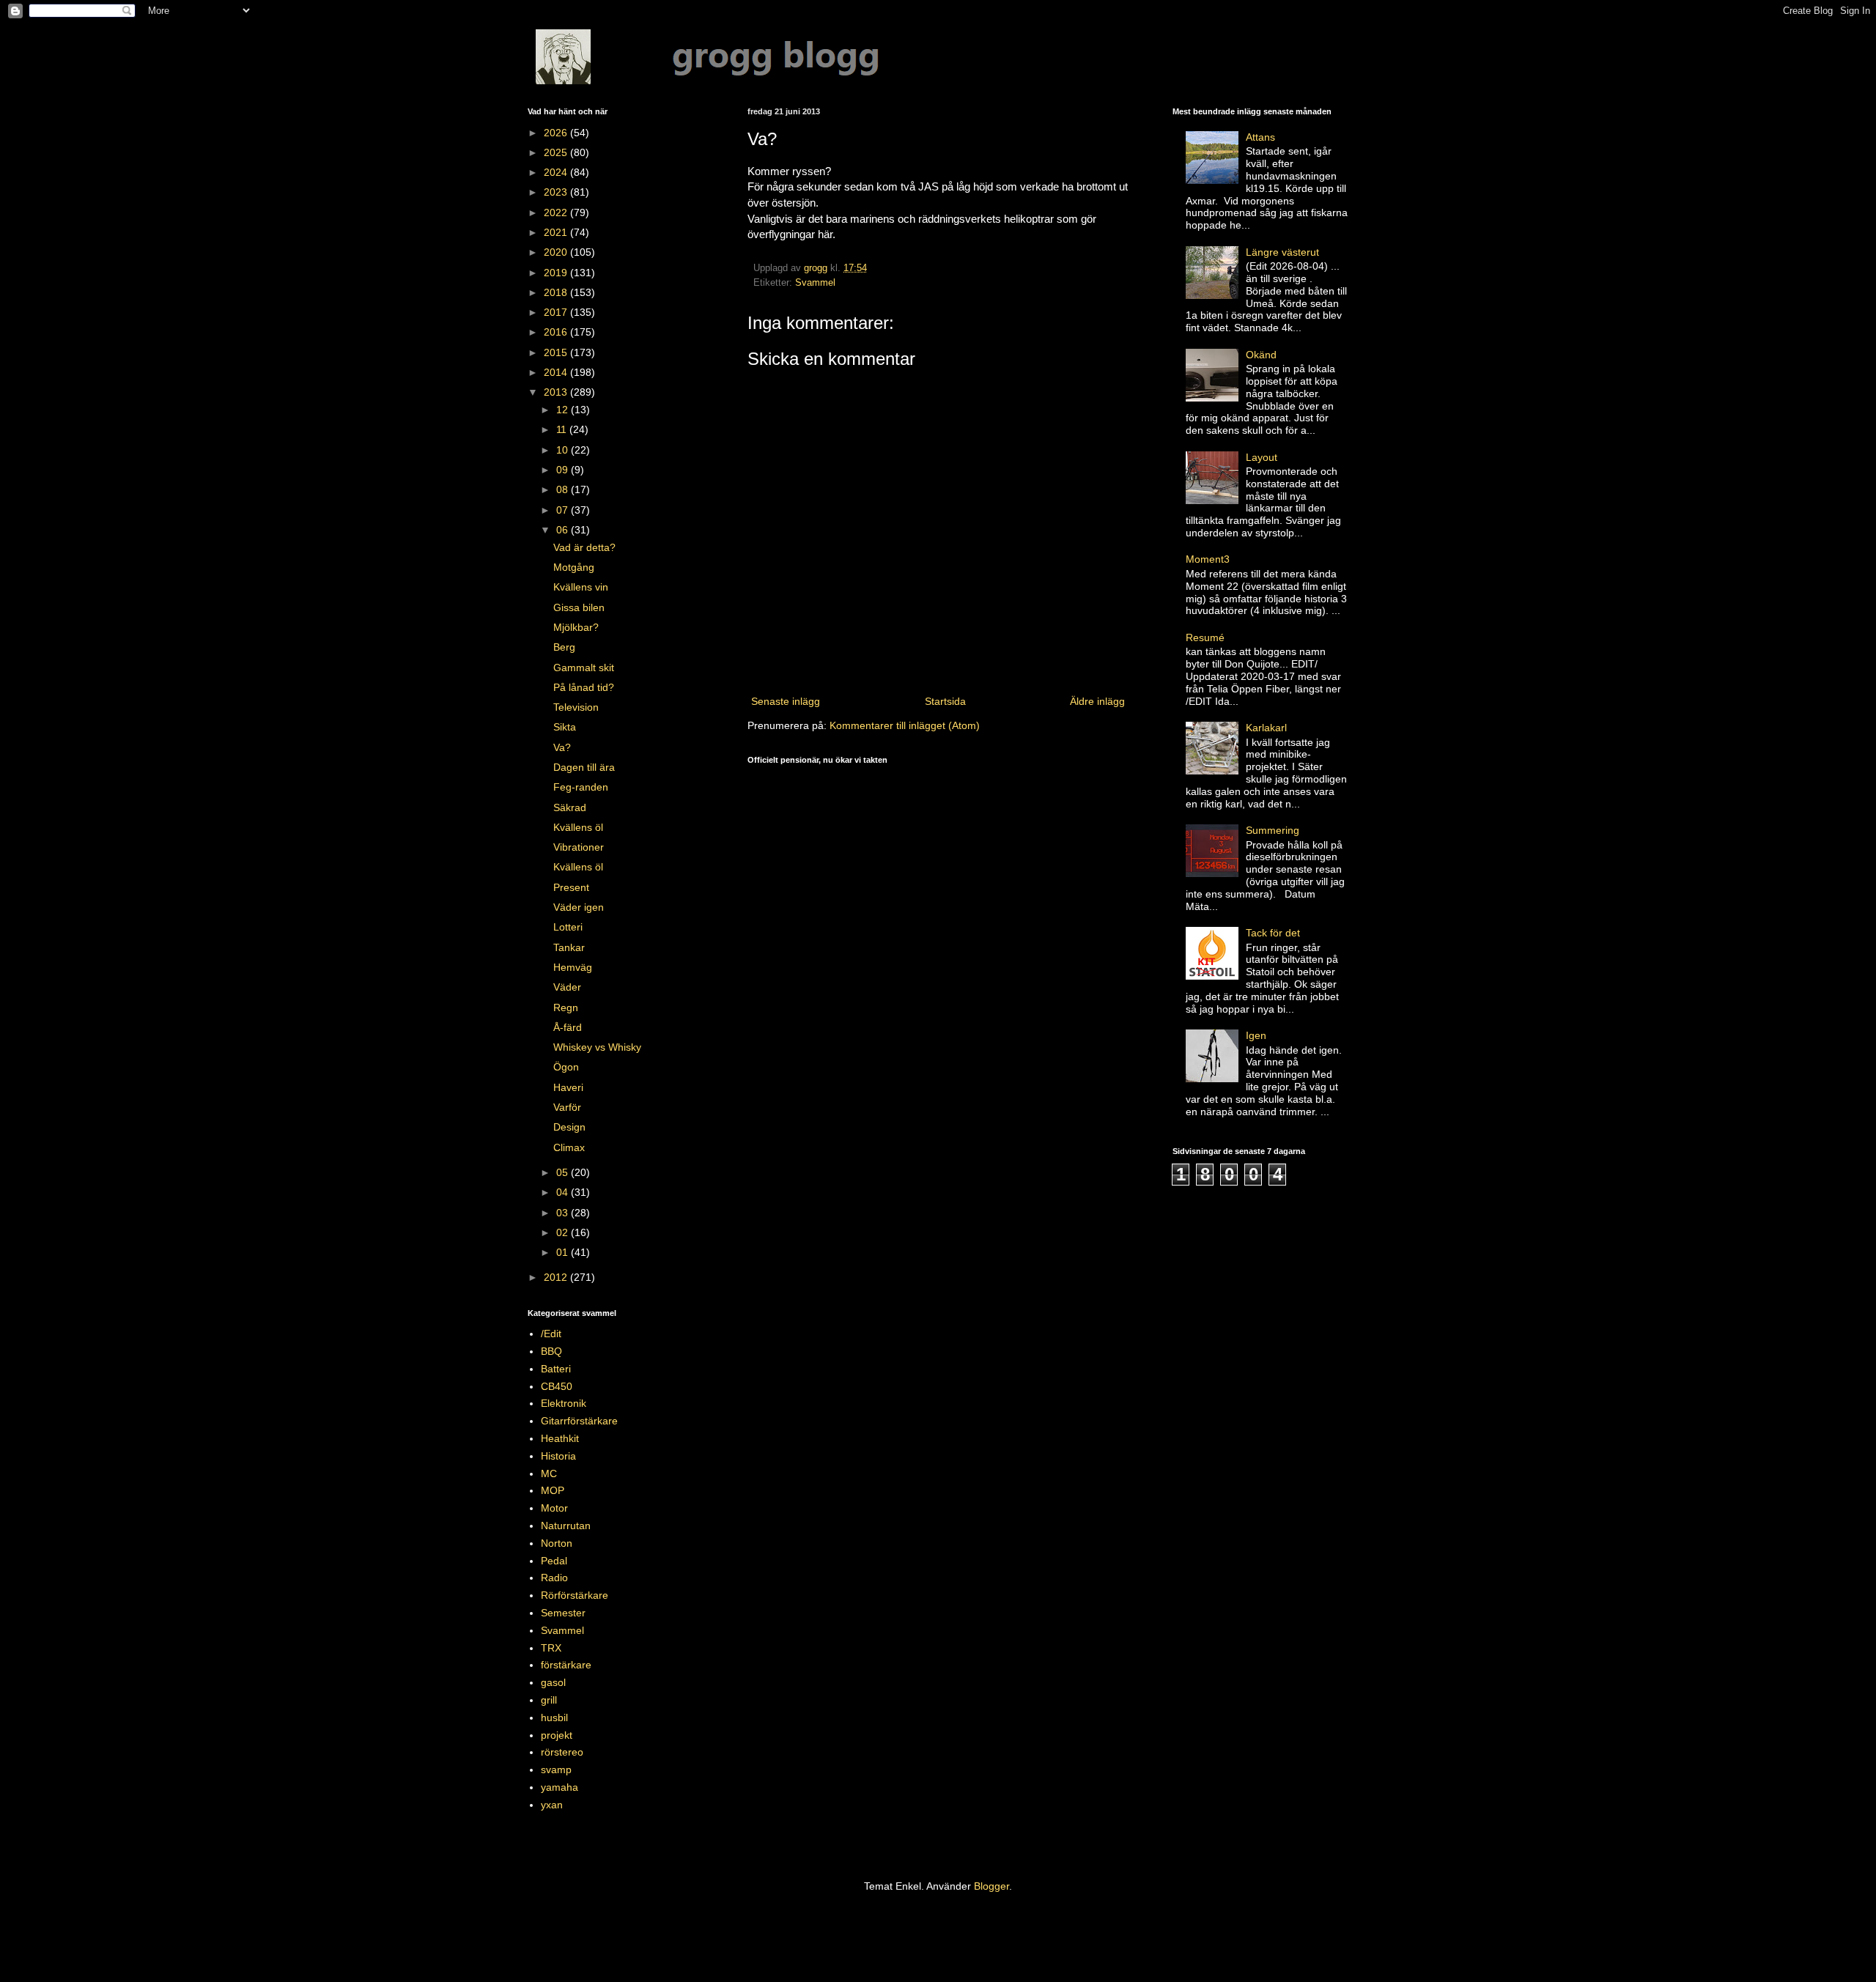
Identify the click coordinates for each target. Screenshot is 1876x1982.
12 (564, 410)
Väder (567, 987)
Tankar (569, 947)
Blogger (991, 1886)
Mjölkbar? (576, 627)
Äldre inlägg (1097, 701)
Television (576, 707)
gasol (553, 1682)
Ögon (566, 1067)
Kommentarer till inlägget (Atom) (905, 725)
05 (564, 1172)
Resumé (1205, 637)
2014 (557, 372)
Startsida (945, 701)
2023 (557, 192)
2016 (557, 332)
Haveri (568, 1087)
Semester (563, 1613)
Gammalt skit (584, 668)
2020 (557, 252)
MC (549, 1473)
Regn (566, 1007)
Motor (554, 1508)
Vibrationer (579, 847)
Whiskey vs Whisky (597, 1047)
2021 (557, 232)
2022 (557, 212)
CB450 (557, 1386)
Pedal (554, 1561)
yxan (552, 1805)
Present (571, 887)
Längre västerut (1282, 252)
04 (564, 1192)
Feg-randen (581, 787)
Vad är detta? (584, 547)
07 (564, 510)
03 (564, 1213)
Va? (562, 747)
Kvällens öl (578, 827)
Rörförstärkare (575, 1595)
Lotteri (568, 927)
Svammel (815, 283)
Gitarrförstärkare (579, 1421)
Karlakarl (1266, 728)
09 (564, 470)
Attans (1260, 137)
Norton (557, 1543)
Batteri (556, 1369)
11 (563, 429)
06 (564, 530)
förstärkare (566, 1665)
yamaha (560, 1787)
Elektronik (564, 1403)
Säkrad (570, 807)
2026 (557, 133)
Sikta (565, 727)
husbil (554, 1717)
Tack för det (1273, 933)
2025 (557, 152)
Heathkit (560, 1438)
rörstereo (562, 1752)
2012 (557, 1277)
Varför (567, 1107)
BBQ (551, 1351)
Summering (1273, 830)
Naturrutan (566, 1526)
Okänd (1261, 355)
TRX (551, 1648)
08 (564, 489)
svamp (556, 1770)
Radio (554, 1578)
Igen (1256, 1035)
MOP (553, 1490)
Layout (1262, 457)
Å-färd (568, 1027)
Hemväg (573, 967)
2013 (557, 392)
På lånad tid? (584, 687)
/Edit (551, 1334)
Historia (558, 1456)
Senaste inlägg (786, 701)
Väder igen (579, 907)
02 (564, 1232)
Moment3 (1208, 559)
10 (564, 450)
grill (549, 1700)
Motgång (574, 567)
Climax (569, 1147)
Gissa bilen (579, 607)
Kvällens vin (581, 587)
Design (569, 1127)
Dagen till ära (584, 767)
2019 (557, 273)
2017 (557, 312)
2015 (557, 352)
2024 (557, 172)
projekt (557, 1735)
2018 (557, 292)
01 (564, 1252)
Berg (564, 647)
